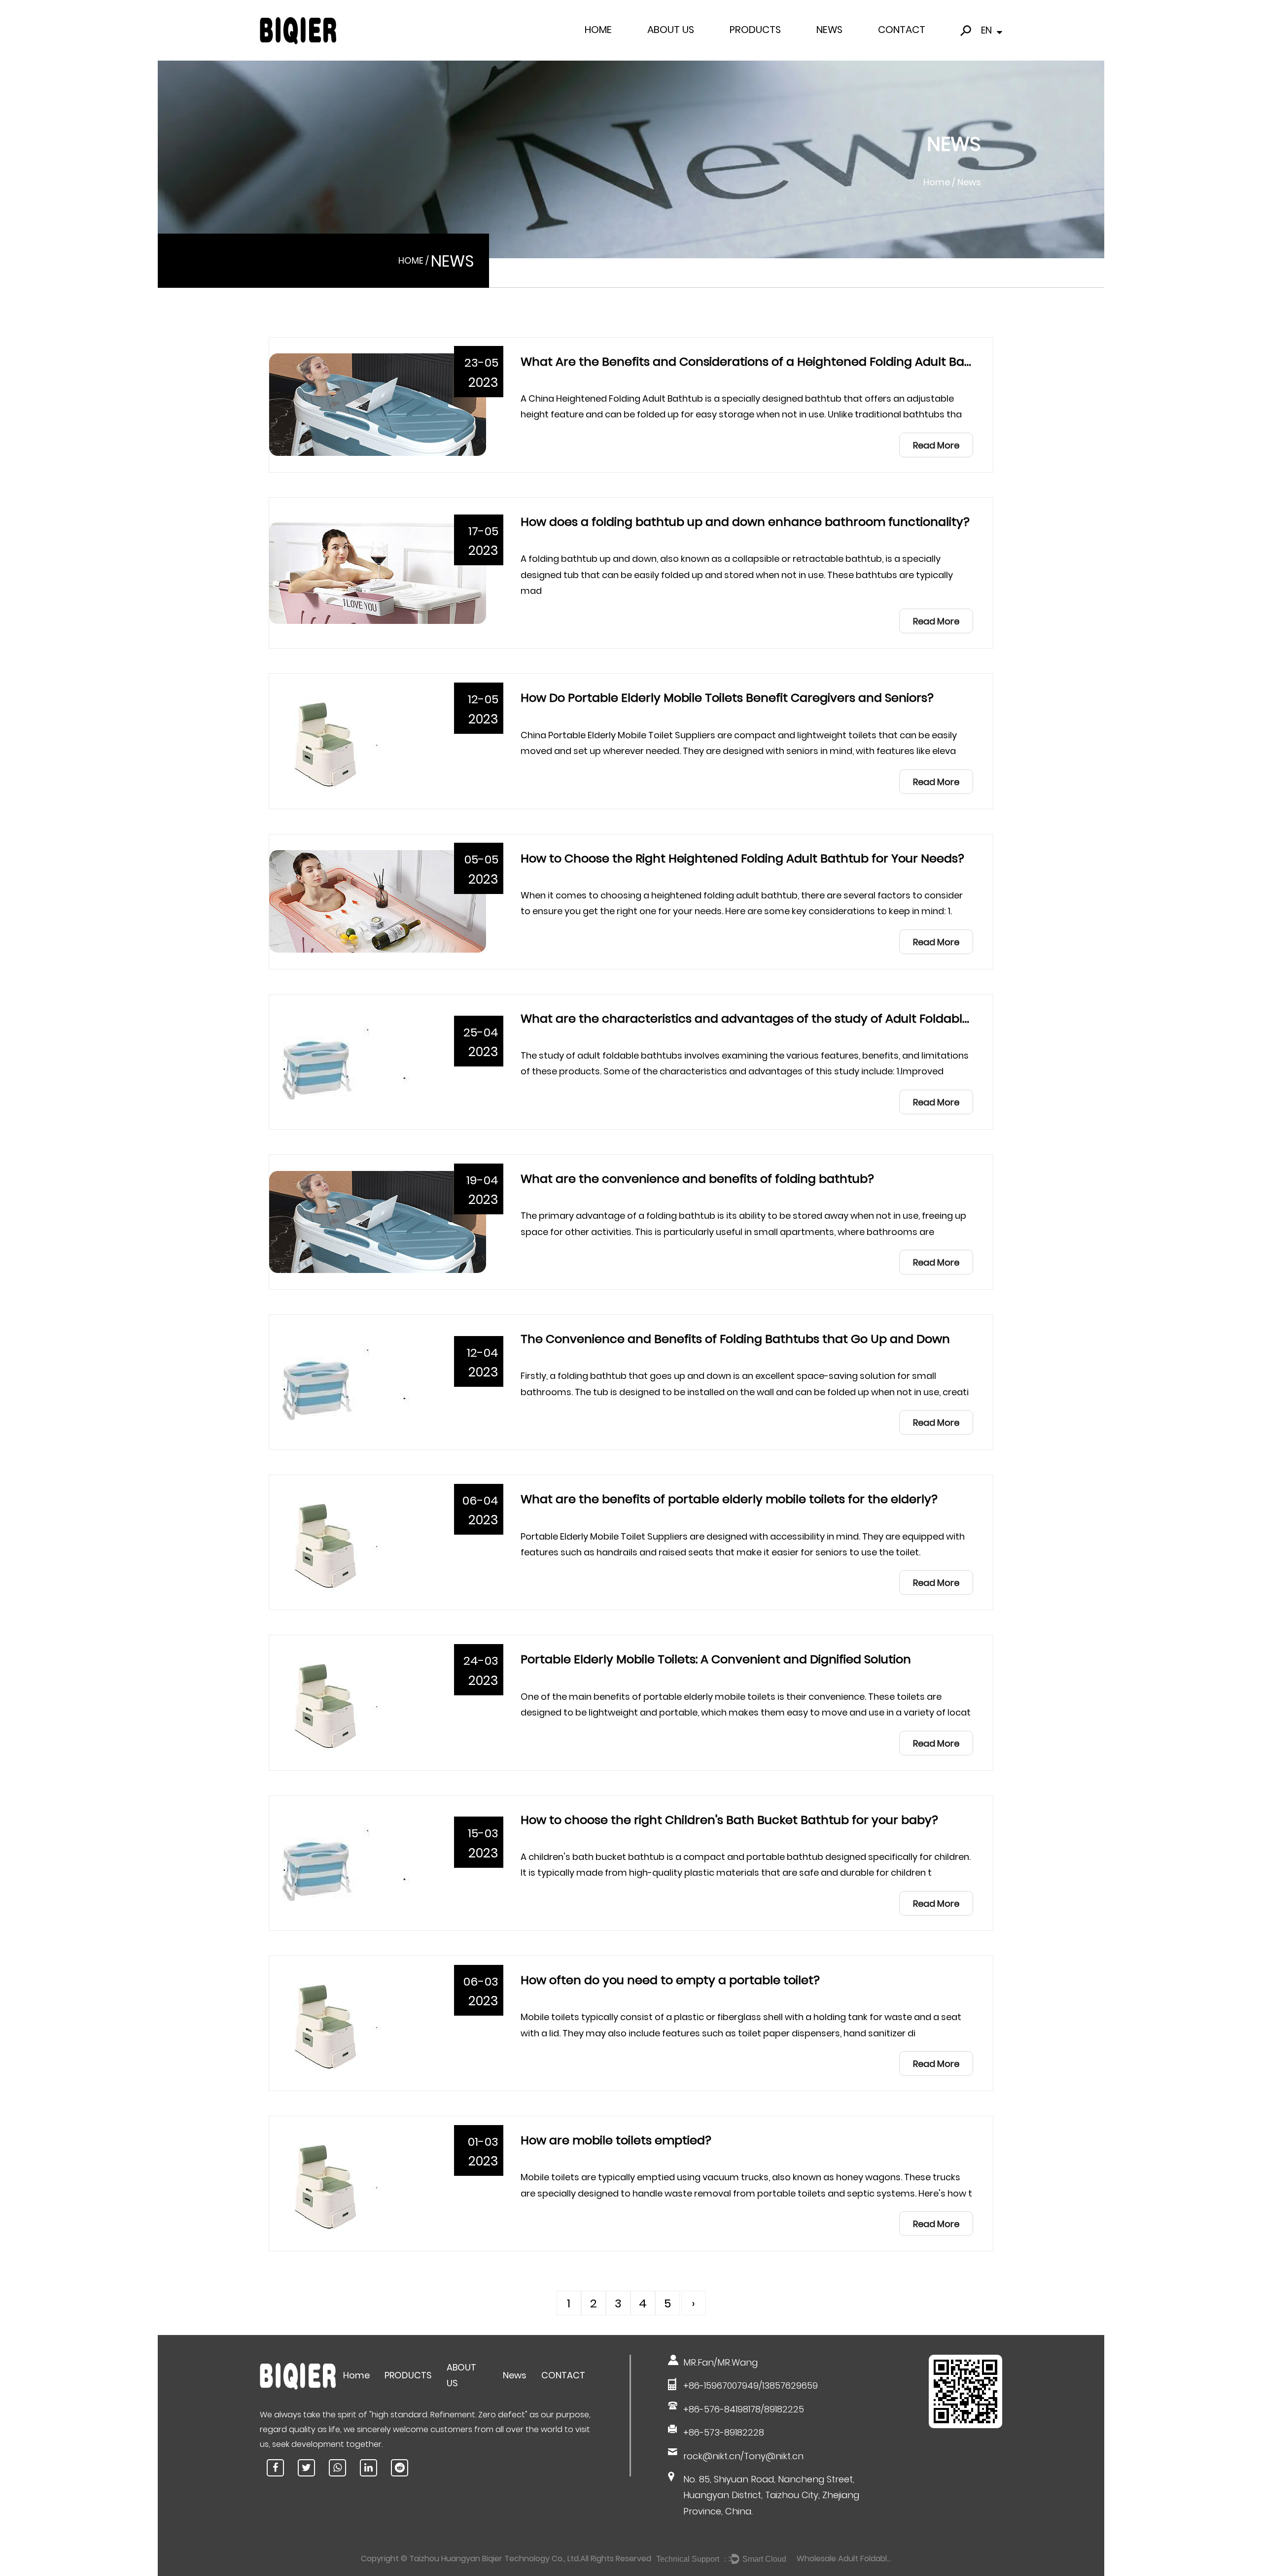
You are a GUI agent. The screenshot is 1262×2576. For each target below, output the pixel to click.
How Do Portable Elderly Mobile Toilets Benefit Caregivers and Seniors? (727, 698)
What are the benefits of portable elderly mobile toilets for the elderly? (729, 1499)
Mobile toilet (771, 46)
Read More (936, 445)
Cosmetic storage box (768, 49)
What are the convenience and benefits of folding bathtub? (697, 1179)
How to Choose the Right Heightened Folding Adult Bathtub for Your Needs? (742, 858)
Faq (657, 47)
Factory (662, 49)
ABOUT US (671, 30)
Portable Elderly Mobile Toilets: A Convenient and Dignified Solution (716, 1659)
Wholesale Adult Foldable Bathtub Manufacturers (846, 2559)
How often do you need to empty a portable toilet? (670, 1980)
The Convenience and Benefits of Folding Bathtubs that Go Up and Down (735, 1339)
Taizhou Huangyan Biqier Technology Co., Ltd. (495, 2559)
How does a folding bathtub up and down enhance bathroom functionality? (745, 522)
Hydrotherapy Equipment (771, 47)
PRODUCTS (755, 30)
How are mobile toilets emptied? (616, 2140)
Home (598, 30)
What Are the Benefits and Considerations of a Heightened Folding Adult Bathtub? (762, 361)
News (829, 30)
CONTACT (902, 30)
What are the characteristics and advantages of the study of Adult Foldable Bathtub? (774, 1018)
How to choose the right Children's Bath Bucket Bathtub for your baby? (729, 1820)
